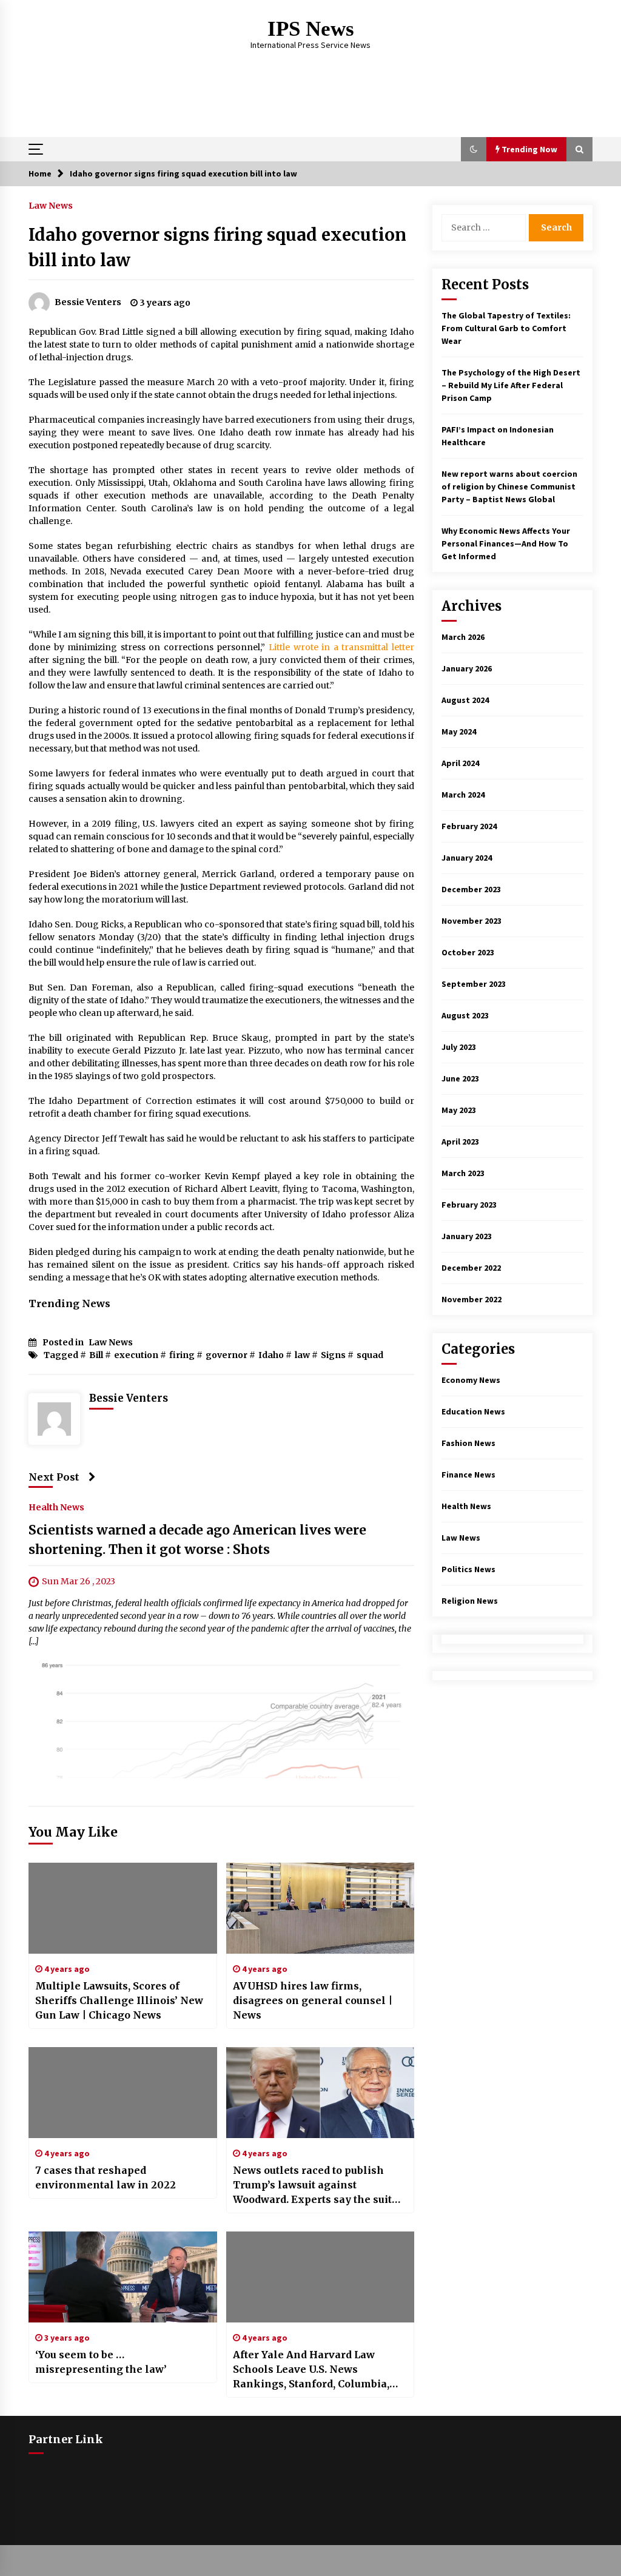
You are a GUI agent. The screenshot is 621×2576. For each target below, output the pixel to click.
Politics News (468, 1569)
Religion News (470, 1601)
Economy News (471, 1380)
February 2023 (469, 1205)
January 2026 (467, 668)
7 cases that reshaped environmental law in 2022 (106, 2177)
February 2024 (469, 826)
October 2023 (468, 952)
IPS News (311, 29)
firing (182, 1355)
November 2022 (472, 1299)
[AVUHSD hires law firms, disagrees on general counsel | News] (321, 1908)
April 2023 (460, 1142)
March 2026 (463, 637)
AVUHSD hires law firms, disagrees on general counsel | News (313, 2000)
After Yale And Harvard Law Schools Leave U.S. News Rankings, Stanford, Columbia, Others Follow (311, 2370)
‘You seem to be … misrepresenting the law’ (101, 2362)
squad (370, 1355)
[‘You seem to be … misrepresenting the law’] (123, 2277)
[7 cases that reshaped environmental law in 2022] (123, 2093)
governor (227, 1355)
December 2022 (471, 1268)
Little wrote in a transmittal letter (341, 647)
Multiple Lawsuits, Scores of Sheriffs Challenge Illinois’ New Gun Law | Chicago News (119, 2000)
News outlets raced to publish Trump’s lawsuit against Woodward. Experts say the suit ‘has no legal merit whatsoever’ (315, 2185)
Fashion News (468, 1443)
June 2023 (460, 1078)
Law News (51, 205)
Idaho (271, 1355)
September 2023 (474, 984)
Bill (96, 1355)
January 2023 (467, 1236)
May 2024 (459, 731)
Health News (56, 1507)
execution (136, 1355)
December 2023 (471, 889)
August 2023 (465, 1015)
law (302, 1355)
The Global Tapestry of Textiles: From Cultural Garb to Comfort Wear (506, 328)
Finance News (468, 1475)
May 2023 (459, 1110)
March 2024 (463, 795)
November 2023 (472, 921)
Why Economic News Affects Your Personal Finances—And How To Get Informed (506, 543)
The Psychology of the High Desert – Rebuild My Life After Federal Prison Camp (511, 385)
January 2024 (467, 858)
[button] (474, 149)
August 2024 (465, 700)
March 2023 (463, 1173)
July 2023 (459, 1047)
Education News (473, 1411)
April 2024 (460, 763)
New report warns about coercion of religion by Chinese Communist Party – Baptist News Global (509, 486)
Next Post (54, 1477)
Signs (333, 1355)
